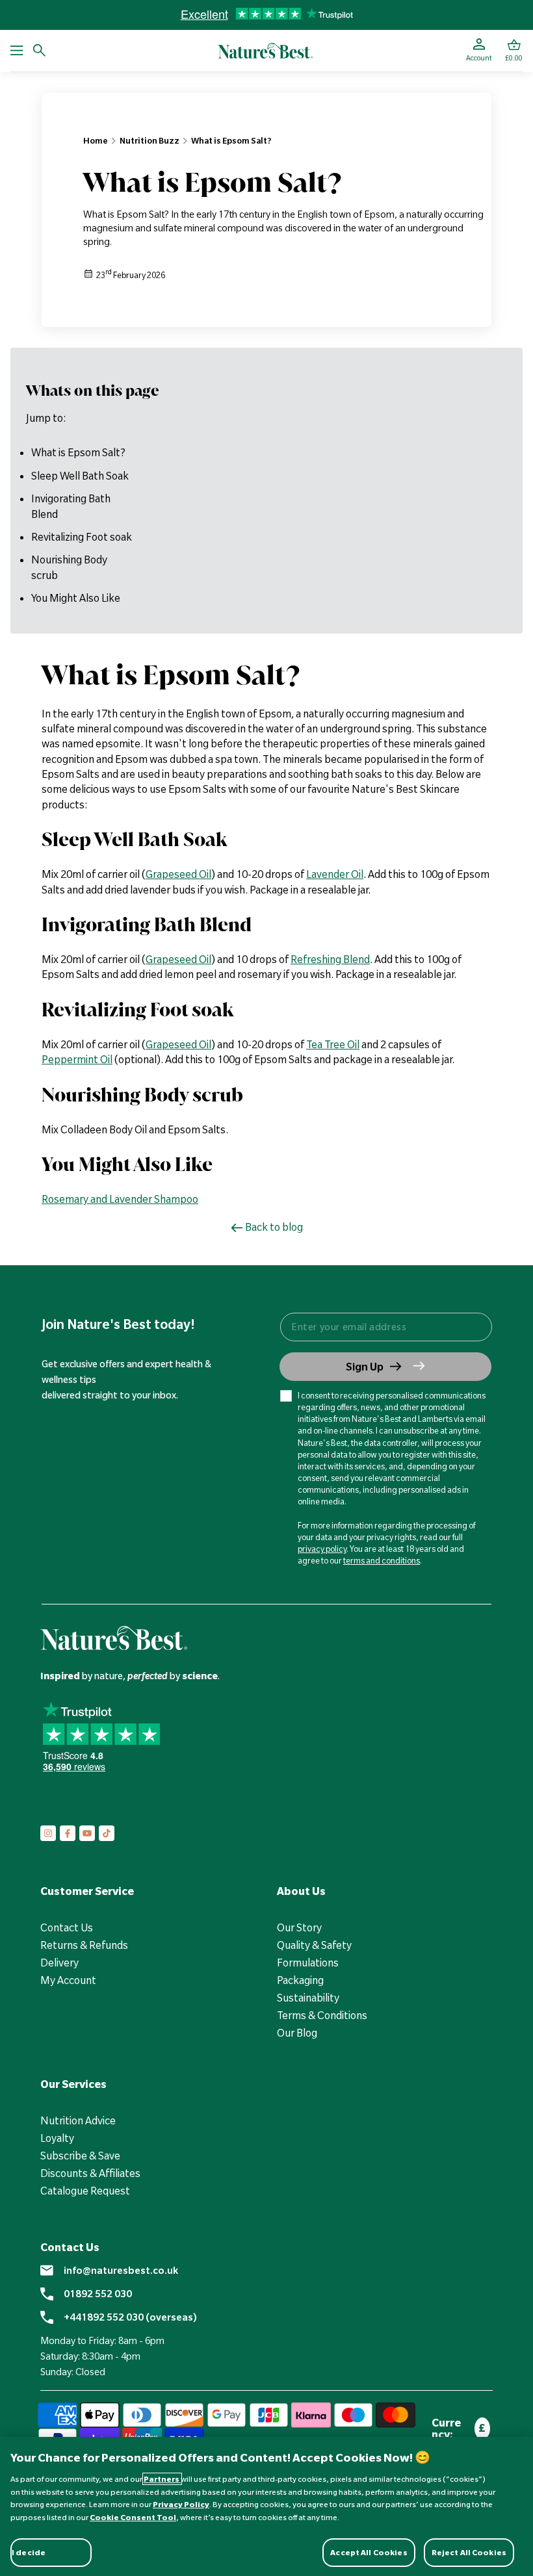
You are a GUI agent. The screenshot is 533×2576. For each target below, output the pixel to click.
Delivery (59, 1963)
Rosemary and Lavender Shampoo (120, 1199)
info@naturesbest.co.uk (121, 2271)
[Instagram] (48, 1833)
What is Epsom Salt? (231, 140)
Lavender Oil (335, 874)
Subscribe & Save (80, 2156)
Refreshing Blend (330, 959)
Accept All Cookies (369, 2552)
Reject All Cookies (469, 2552)
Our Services (73, 2084)
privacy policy (322, 1549)
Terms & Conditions (322, 2015)
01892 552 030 (98, 2294)
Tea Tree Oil (333, 1044)
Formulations (308, 1963)
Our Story (299, 1927)
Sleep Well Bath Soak (80, 476)
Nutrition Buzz (149, 140)
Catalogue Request (85, 2191)
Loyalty (57, 2138)
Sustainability (308, 1998)
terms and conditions (382, 1560)
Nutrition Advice (78, 2120)
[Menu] (17, 51)
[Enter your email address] (385, 1327)
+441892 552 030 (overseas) (130, 2317)
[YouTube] (87, 1833)
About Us (301, 1891)
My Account (68, 1980)
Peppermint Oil (77, 1059)
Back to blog (274, 1227)
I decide (29, 2552)
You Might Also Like (76, 598)
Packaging (300, 1980)
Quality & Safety (314, 1945)
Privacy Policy (181, 2504)
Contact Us (67, 1927)
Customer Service (87, 1891)
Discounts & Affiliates (90, 2173)
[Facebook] (68, 1833)
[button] (514, 51)
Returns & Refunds (84, 1945)
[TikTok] (107, 1833)
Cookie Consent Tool (133, 2517)
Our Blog (297, 2033)
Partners (162, 2479)
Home (96, 140)
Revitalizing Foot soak (82, 537)
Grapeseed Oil (178, 874)
